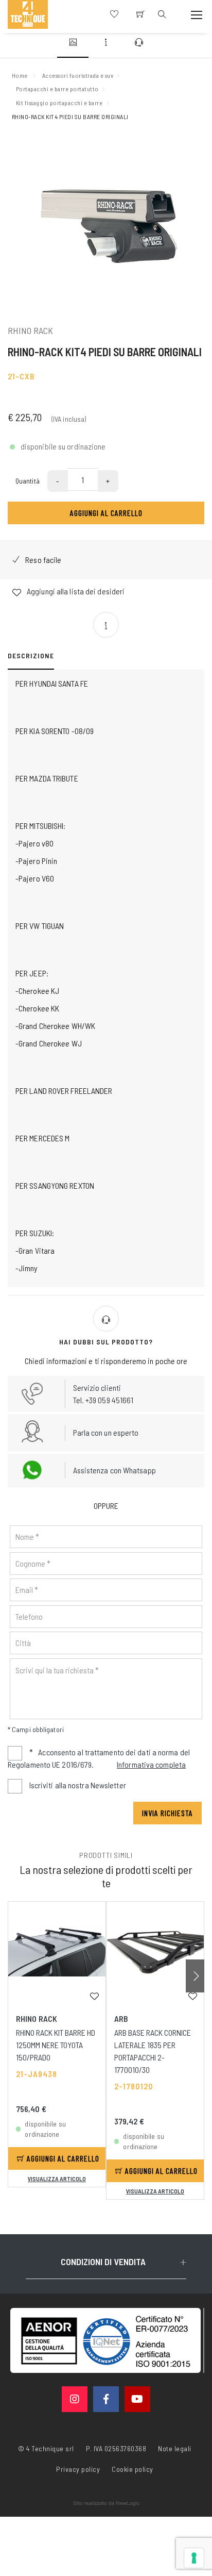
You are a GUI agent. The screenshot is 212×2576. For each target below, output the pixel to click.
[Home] (28, 14)
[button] (195, 1976)
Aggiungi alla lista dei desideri (75, 591)
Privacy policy (78, 2468)
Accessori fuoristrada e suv (78, 75)
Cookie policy (132, 2468)
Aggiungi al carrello (106, 513)
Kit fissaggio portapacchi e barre (59, 103)
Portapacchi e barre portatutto (57, 89)
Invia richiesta (167, 1813)
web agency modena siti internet (106, 2503)
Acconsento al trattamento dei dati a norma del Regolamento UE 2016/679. (99, 1758)
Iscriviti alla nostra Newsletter (78, 1785)
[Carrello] (140, 14)
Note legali (175, 2448)
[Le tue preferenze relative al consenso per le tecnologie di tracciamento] (194, 2558)
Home (20, 75)
